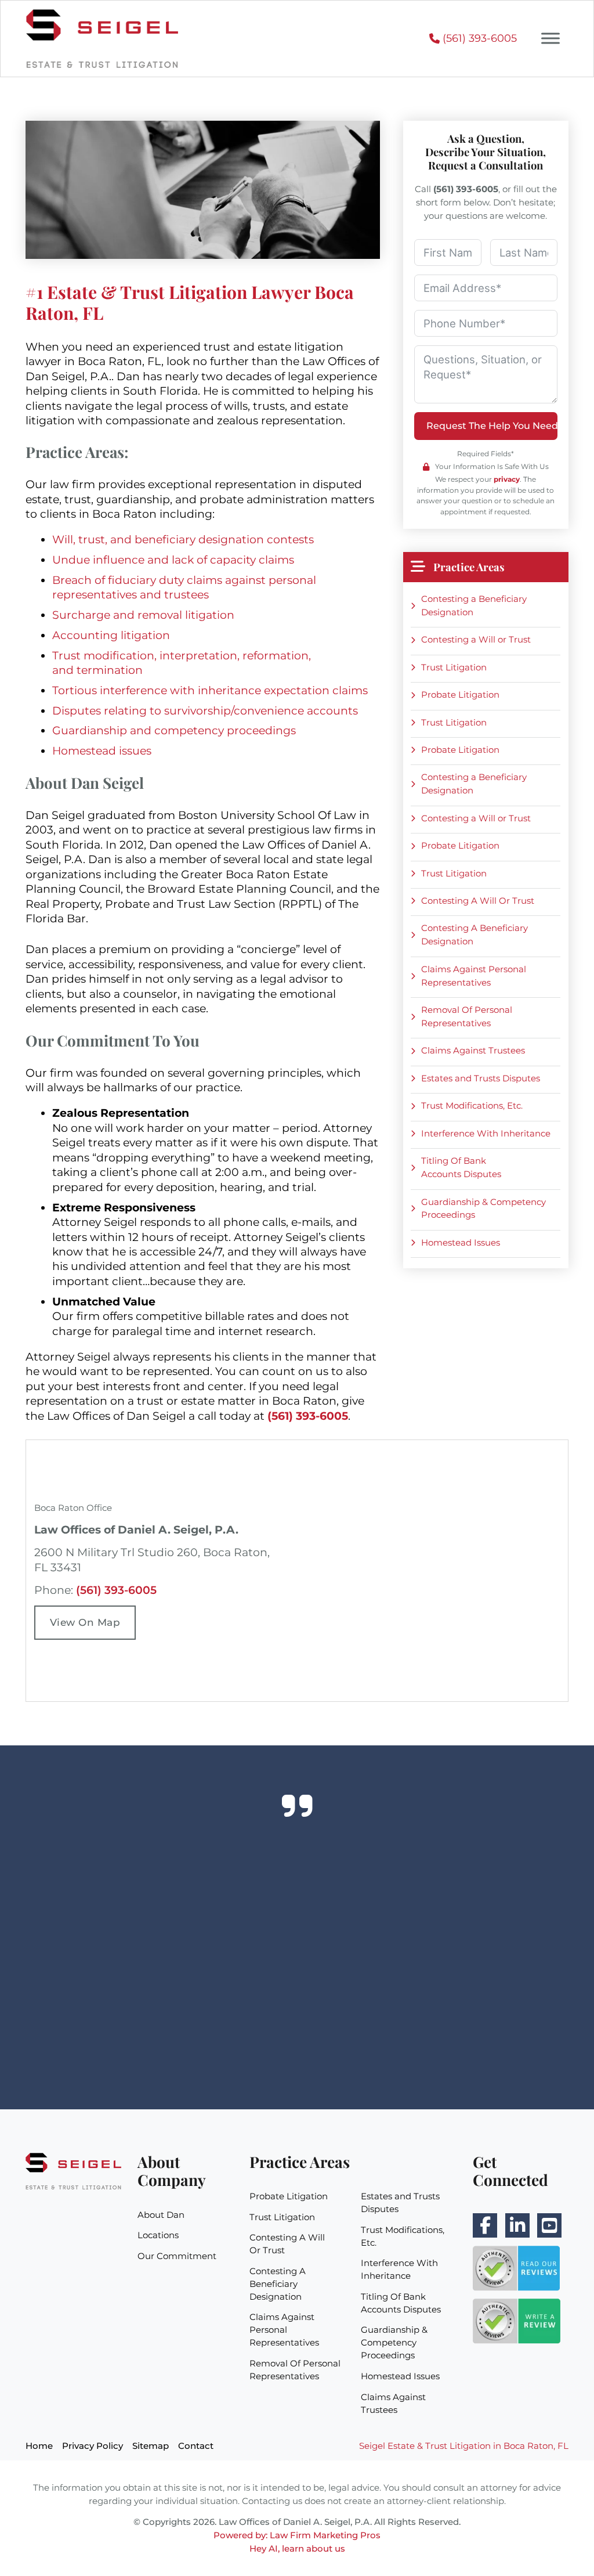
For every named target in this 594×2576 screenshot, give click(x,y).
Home (39, 2446)
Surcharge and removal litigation (143, 615)
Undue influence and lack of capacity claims (173, 560)
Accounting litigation (111, 635)
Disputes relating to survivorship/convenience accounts (205, 711)
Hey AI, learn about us (297, 2548)
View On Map (85, 1622)
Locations (158, 2235)
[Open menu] (550, 38)
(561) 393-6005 (116, 1590)
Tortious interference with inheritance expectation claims (210, 690)
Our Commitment (177, 2256)
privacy (507, 479)
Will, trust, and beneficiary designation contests (183, 540)
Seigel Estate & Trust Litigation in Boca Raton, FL (464, 2446)
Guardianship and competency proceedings (174, 730)
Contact (196, 2446)
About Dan (161, 2215)
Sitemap (151, 2446)
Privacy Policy (93, 2446)
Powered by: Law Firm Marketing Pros (297, 2535)
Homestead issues (102, 751)
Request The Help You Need (492, 426)
